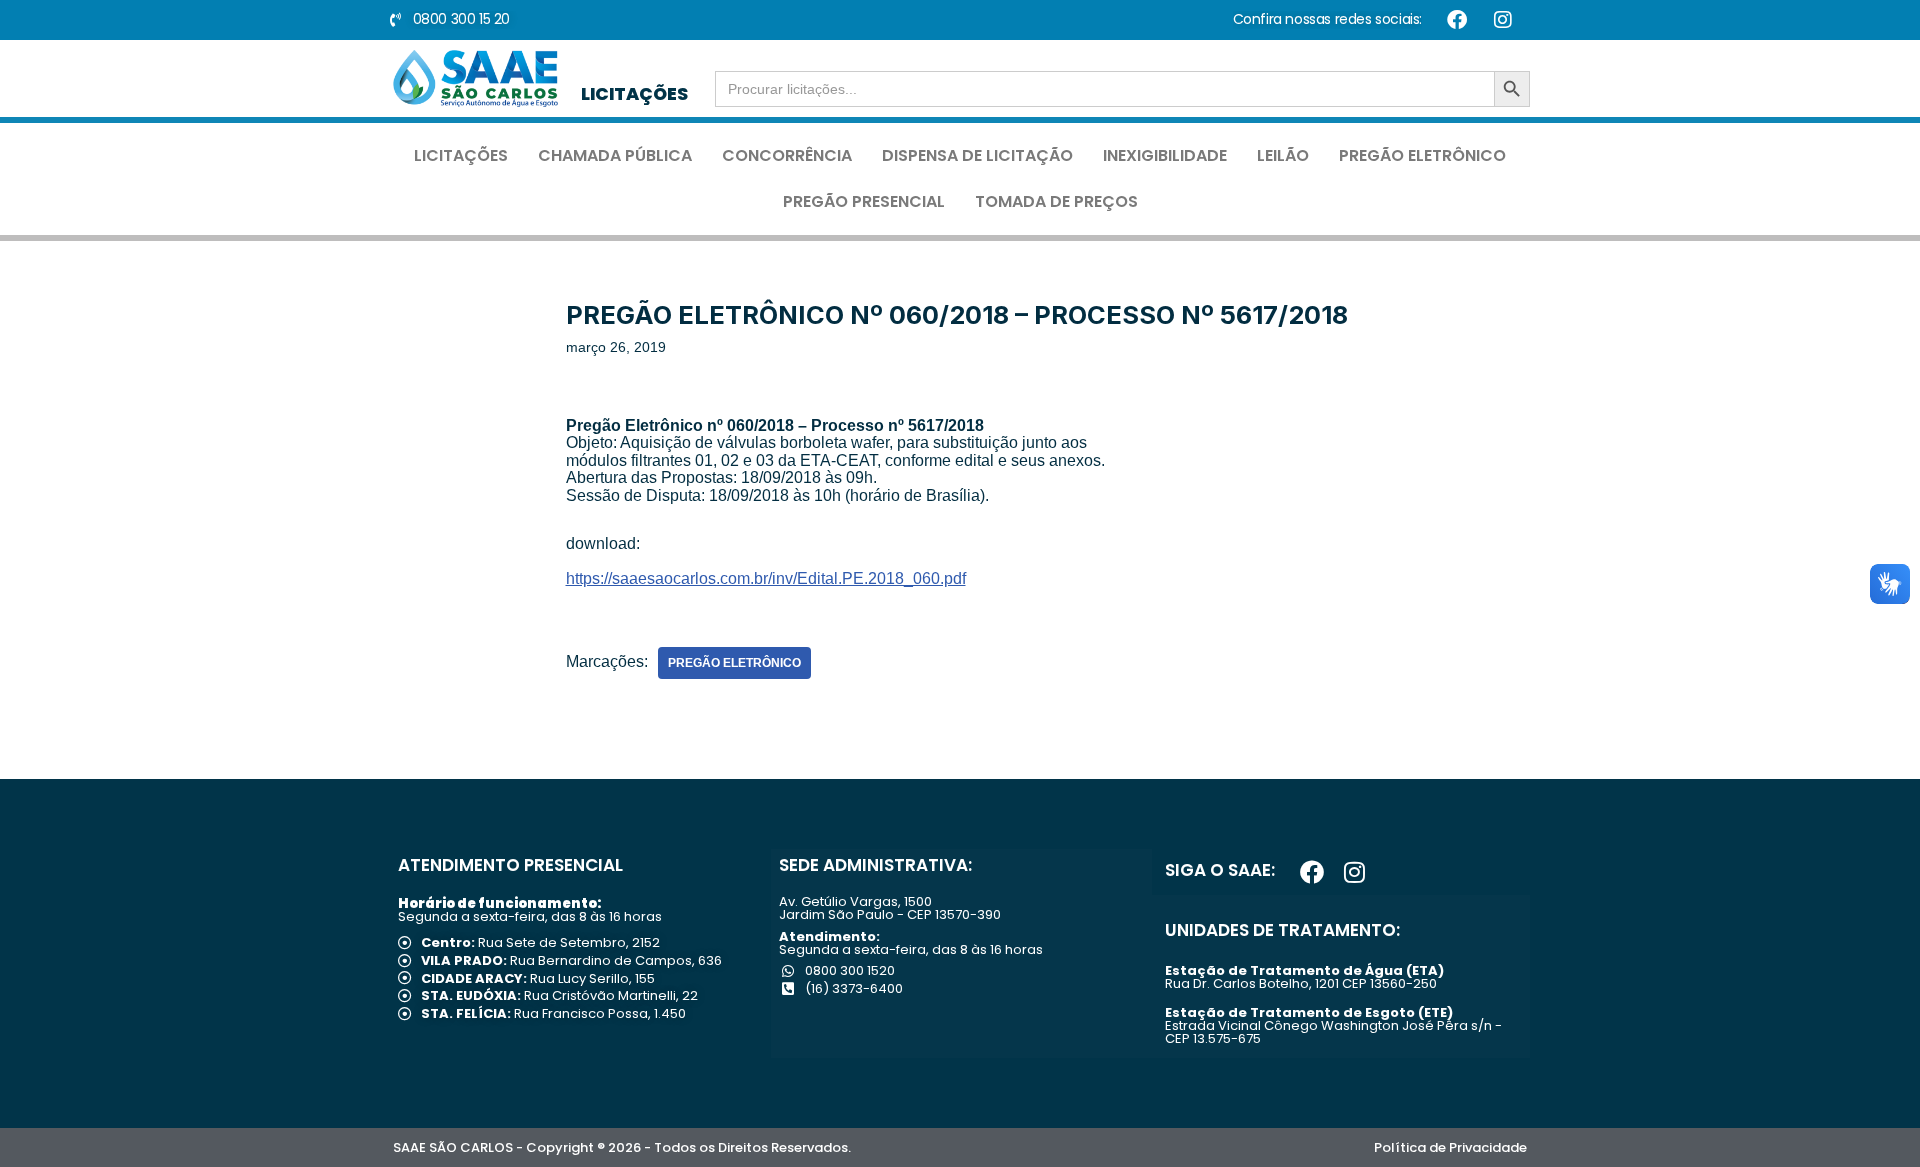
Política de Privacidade (1450, 1147)
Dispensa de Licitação (977, 155)
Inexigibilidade (1165, 155)
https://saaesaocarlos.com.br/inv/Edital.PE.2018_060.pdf (766, 578)
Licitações (461, 155)
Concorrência (787, 155)
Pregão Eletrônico (1422, 155)
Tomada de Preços (1056, 201)
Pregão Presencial (864, 201)
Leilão (1283, 155)
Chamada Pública (615, 155)
